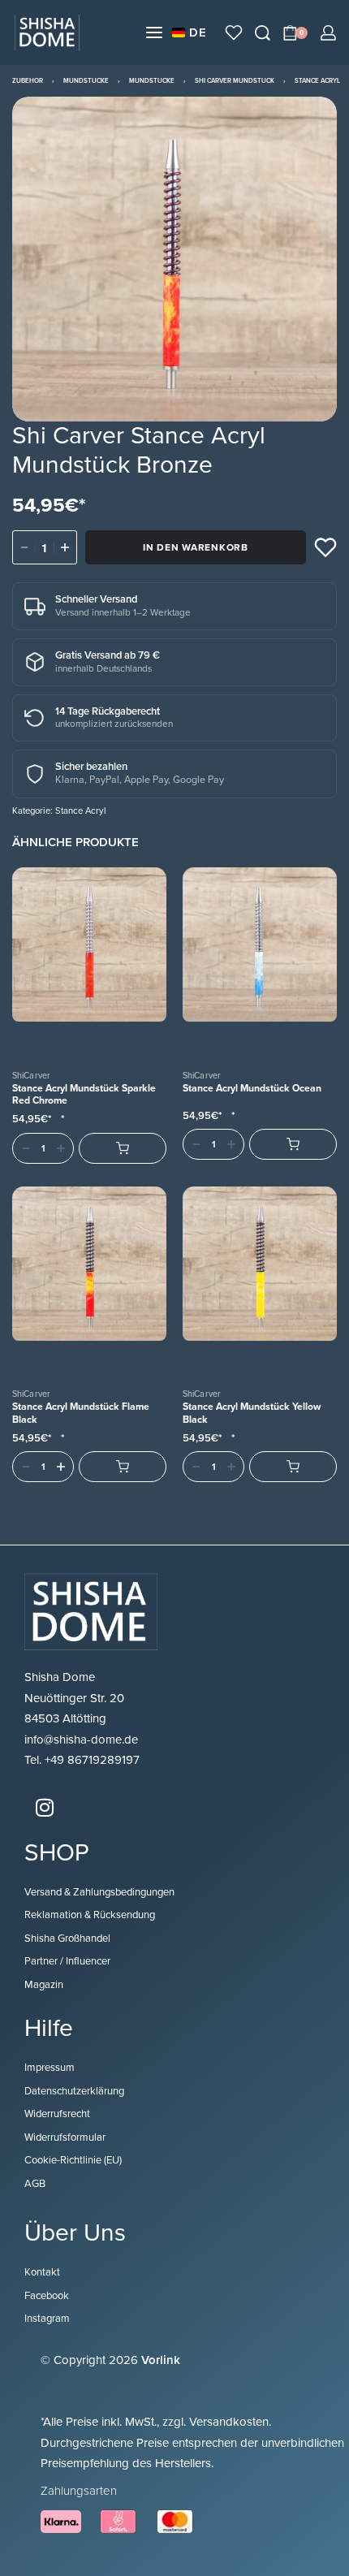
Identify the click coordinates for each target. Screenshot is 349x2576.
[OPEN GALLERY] (174, 259)
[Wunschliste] (234, 32)
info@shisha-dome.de (83, 1740)
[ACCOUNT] (328, 33)
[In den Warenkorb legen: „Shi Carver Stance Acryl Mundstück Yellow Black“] (293, 1467)
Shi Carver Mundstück (235, 81)
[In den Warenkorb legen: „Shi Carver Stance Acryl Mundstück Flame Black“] (123, 1467)
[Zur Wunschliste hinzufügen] (325, 547)
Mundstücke (86, 81)
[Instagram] (45, 1808)
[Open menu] (154, 32)
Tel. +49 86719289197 (82, 1760)
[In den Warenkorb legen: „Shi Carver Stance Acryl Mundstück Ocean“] (293, 1144)
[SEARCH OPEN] (263, 33)
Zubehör (28, 81)
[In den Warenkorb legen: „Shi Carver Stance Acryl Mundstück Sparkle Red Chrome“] (123, 1148)
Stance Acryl (317, 81)
